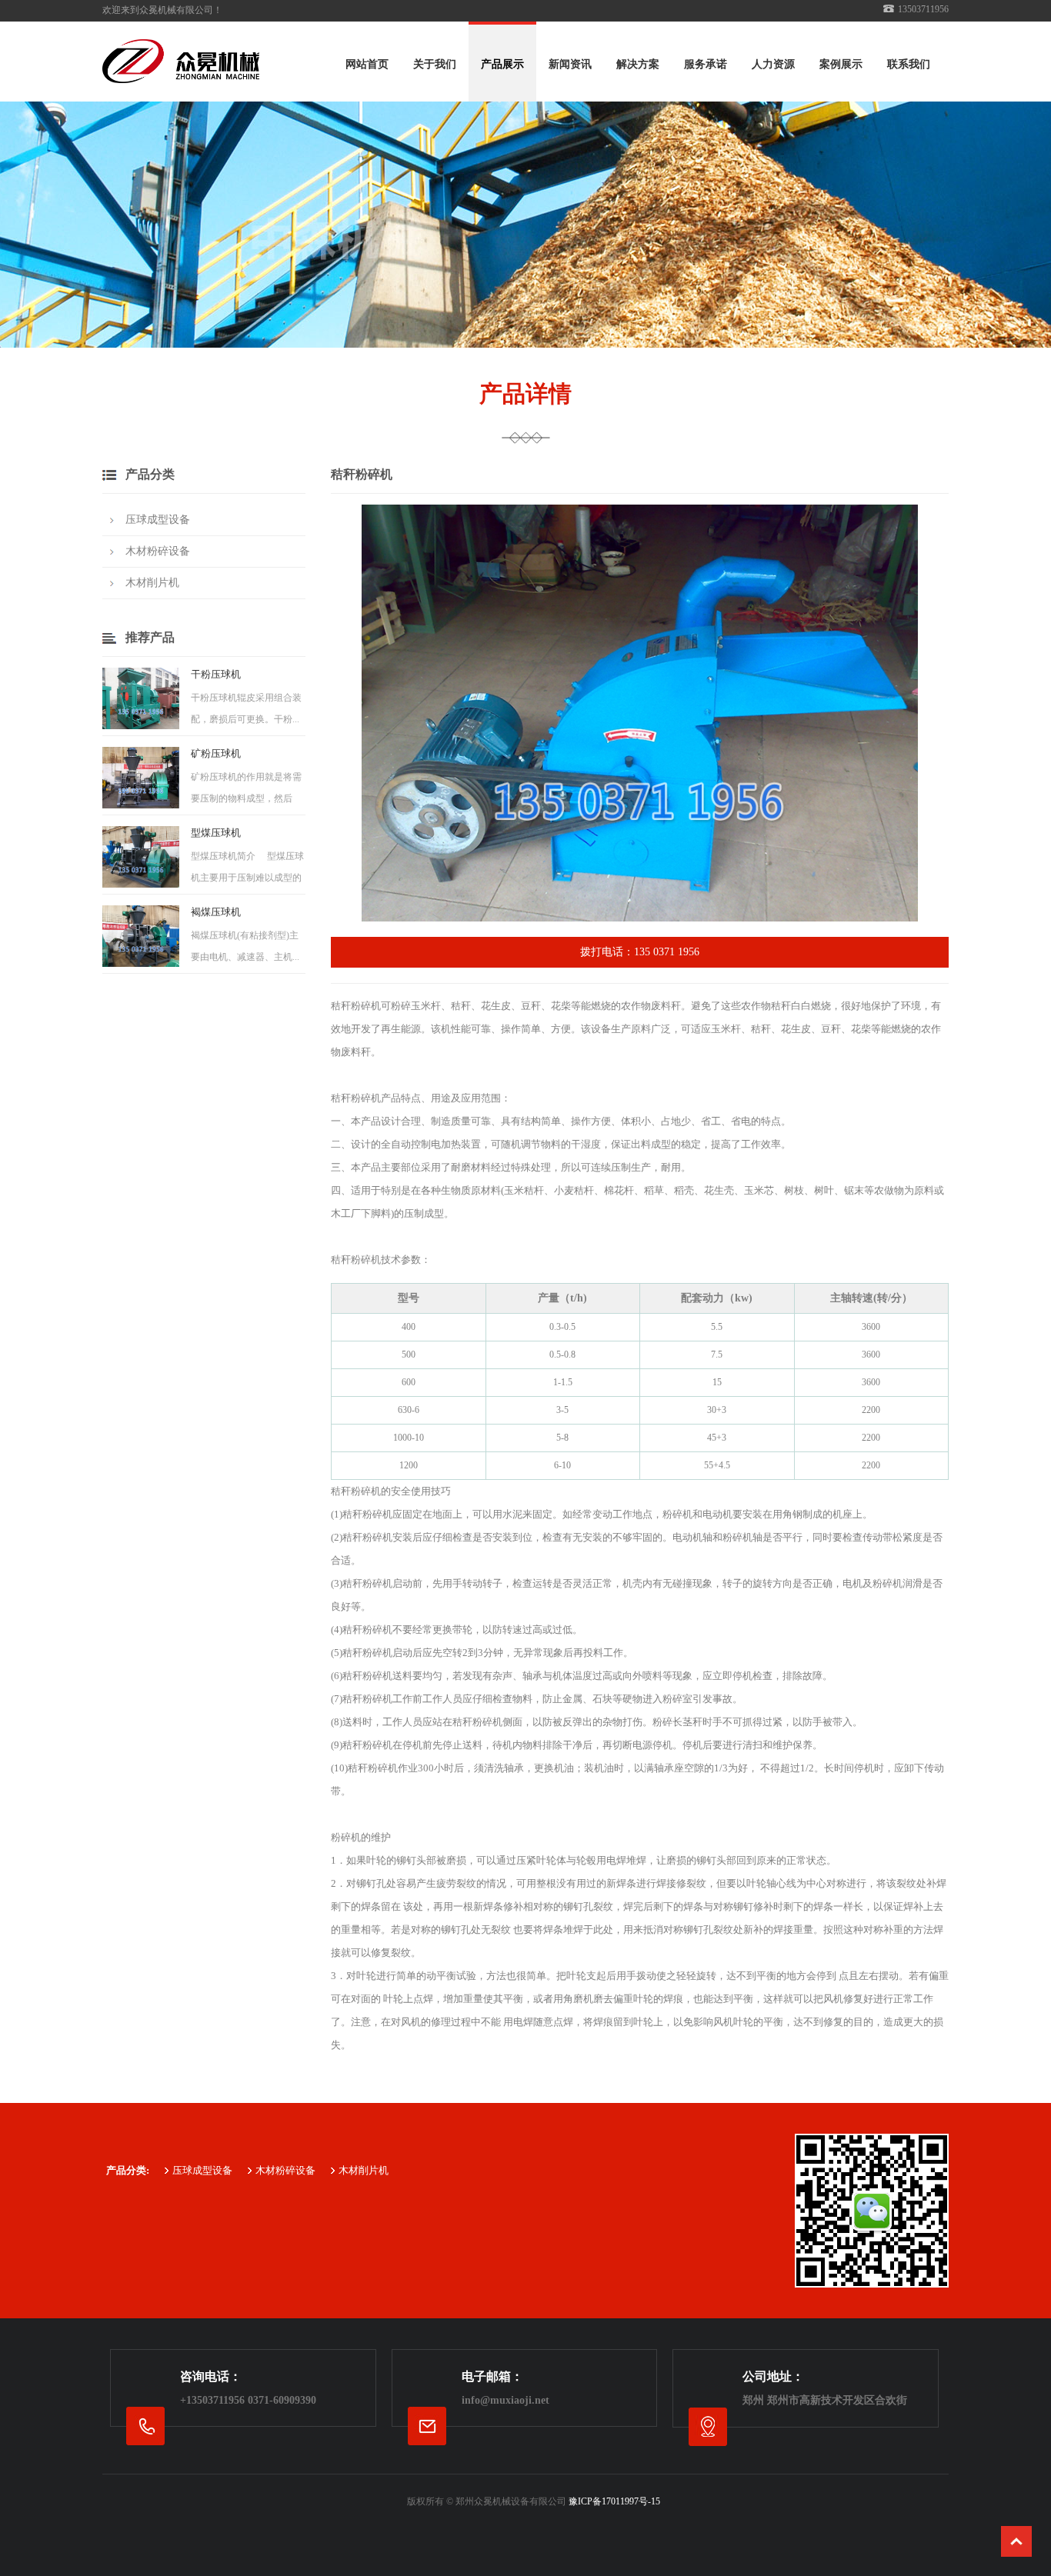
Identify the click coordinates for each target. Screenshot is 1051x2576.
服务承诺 (706, 64)
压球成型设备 (158, 520)
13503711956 (215, 2400)
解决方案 (638, 64)
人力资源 (773, 64)
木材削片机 (152, 583)
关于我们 (435, 64)
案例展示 (841, 64)
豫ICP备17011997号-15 (614, 2501)
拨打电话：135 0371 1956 (640, 952)
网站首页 (367, 64)
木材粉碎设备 (158, 551)
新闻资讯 (570, 64)
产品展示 (502, 64)
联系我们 (909, 64)
